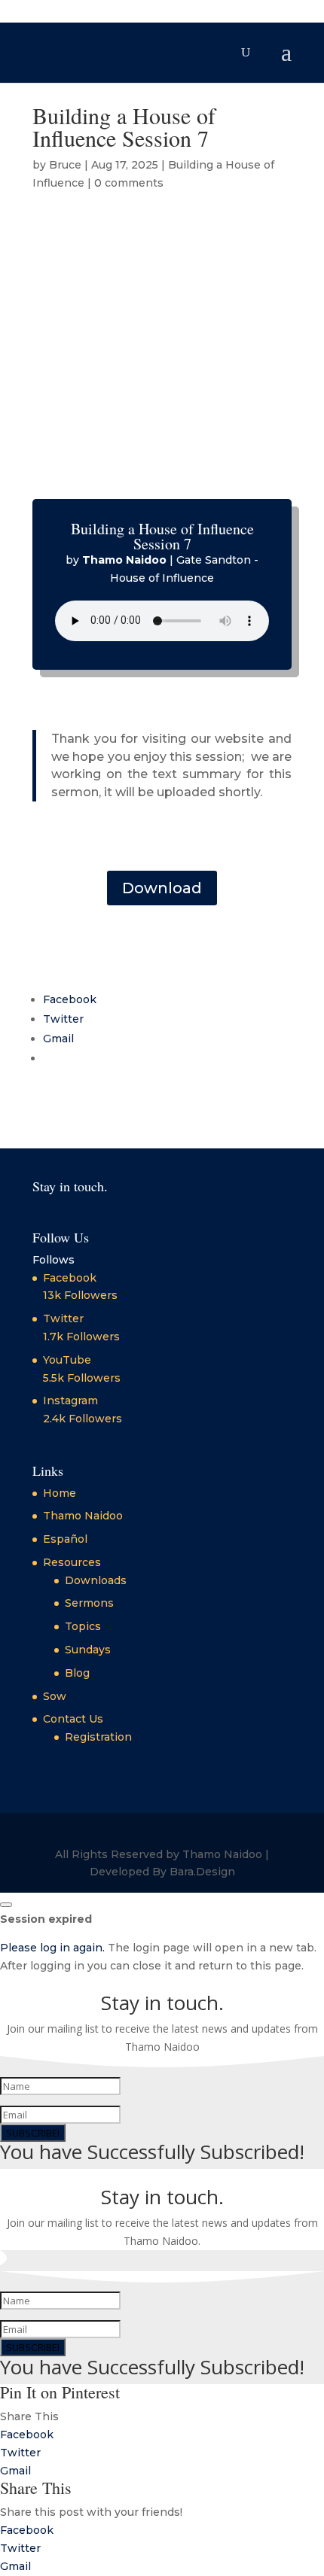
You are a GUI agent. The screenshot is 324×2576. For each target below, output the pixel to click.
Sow (55, 1696)
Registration (98, 1737)
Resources (72, 1562)
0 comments (129, 183)
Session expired (46, 1919)
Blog (77, 1673)
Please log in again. (52, 1948)
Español (65, 1539)
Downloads (96, 1580)
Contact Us (73, 1719)
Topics (83, 1626)
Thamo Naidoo (83, 1516)
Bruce (65, 165)
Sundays (88, 1650)
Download (162, 888)
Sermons (89, 1603)
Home (60, 1493)
